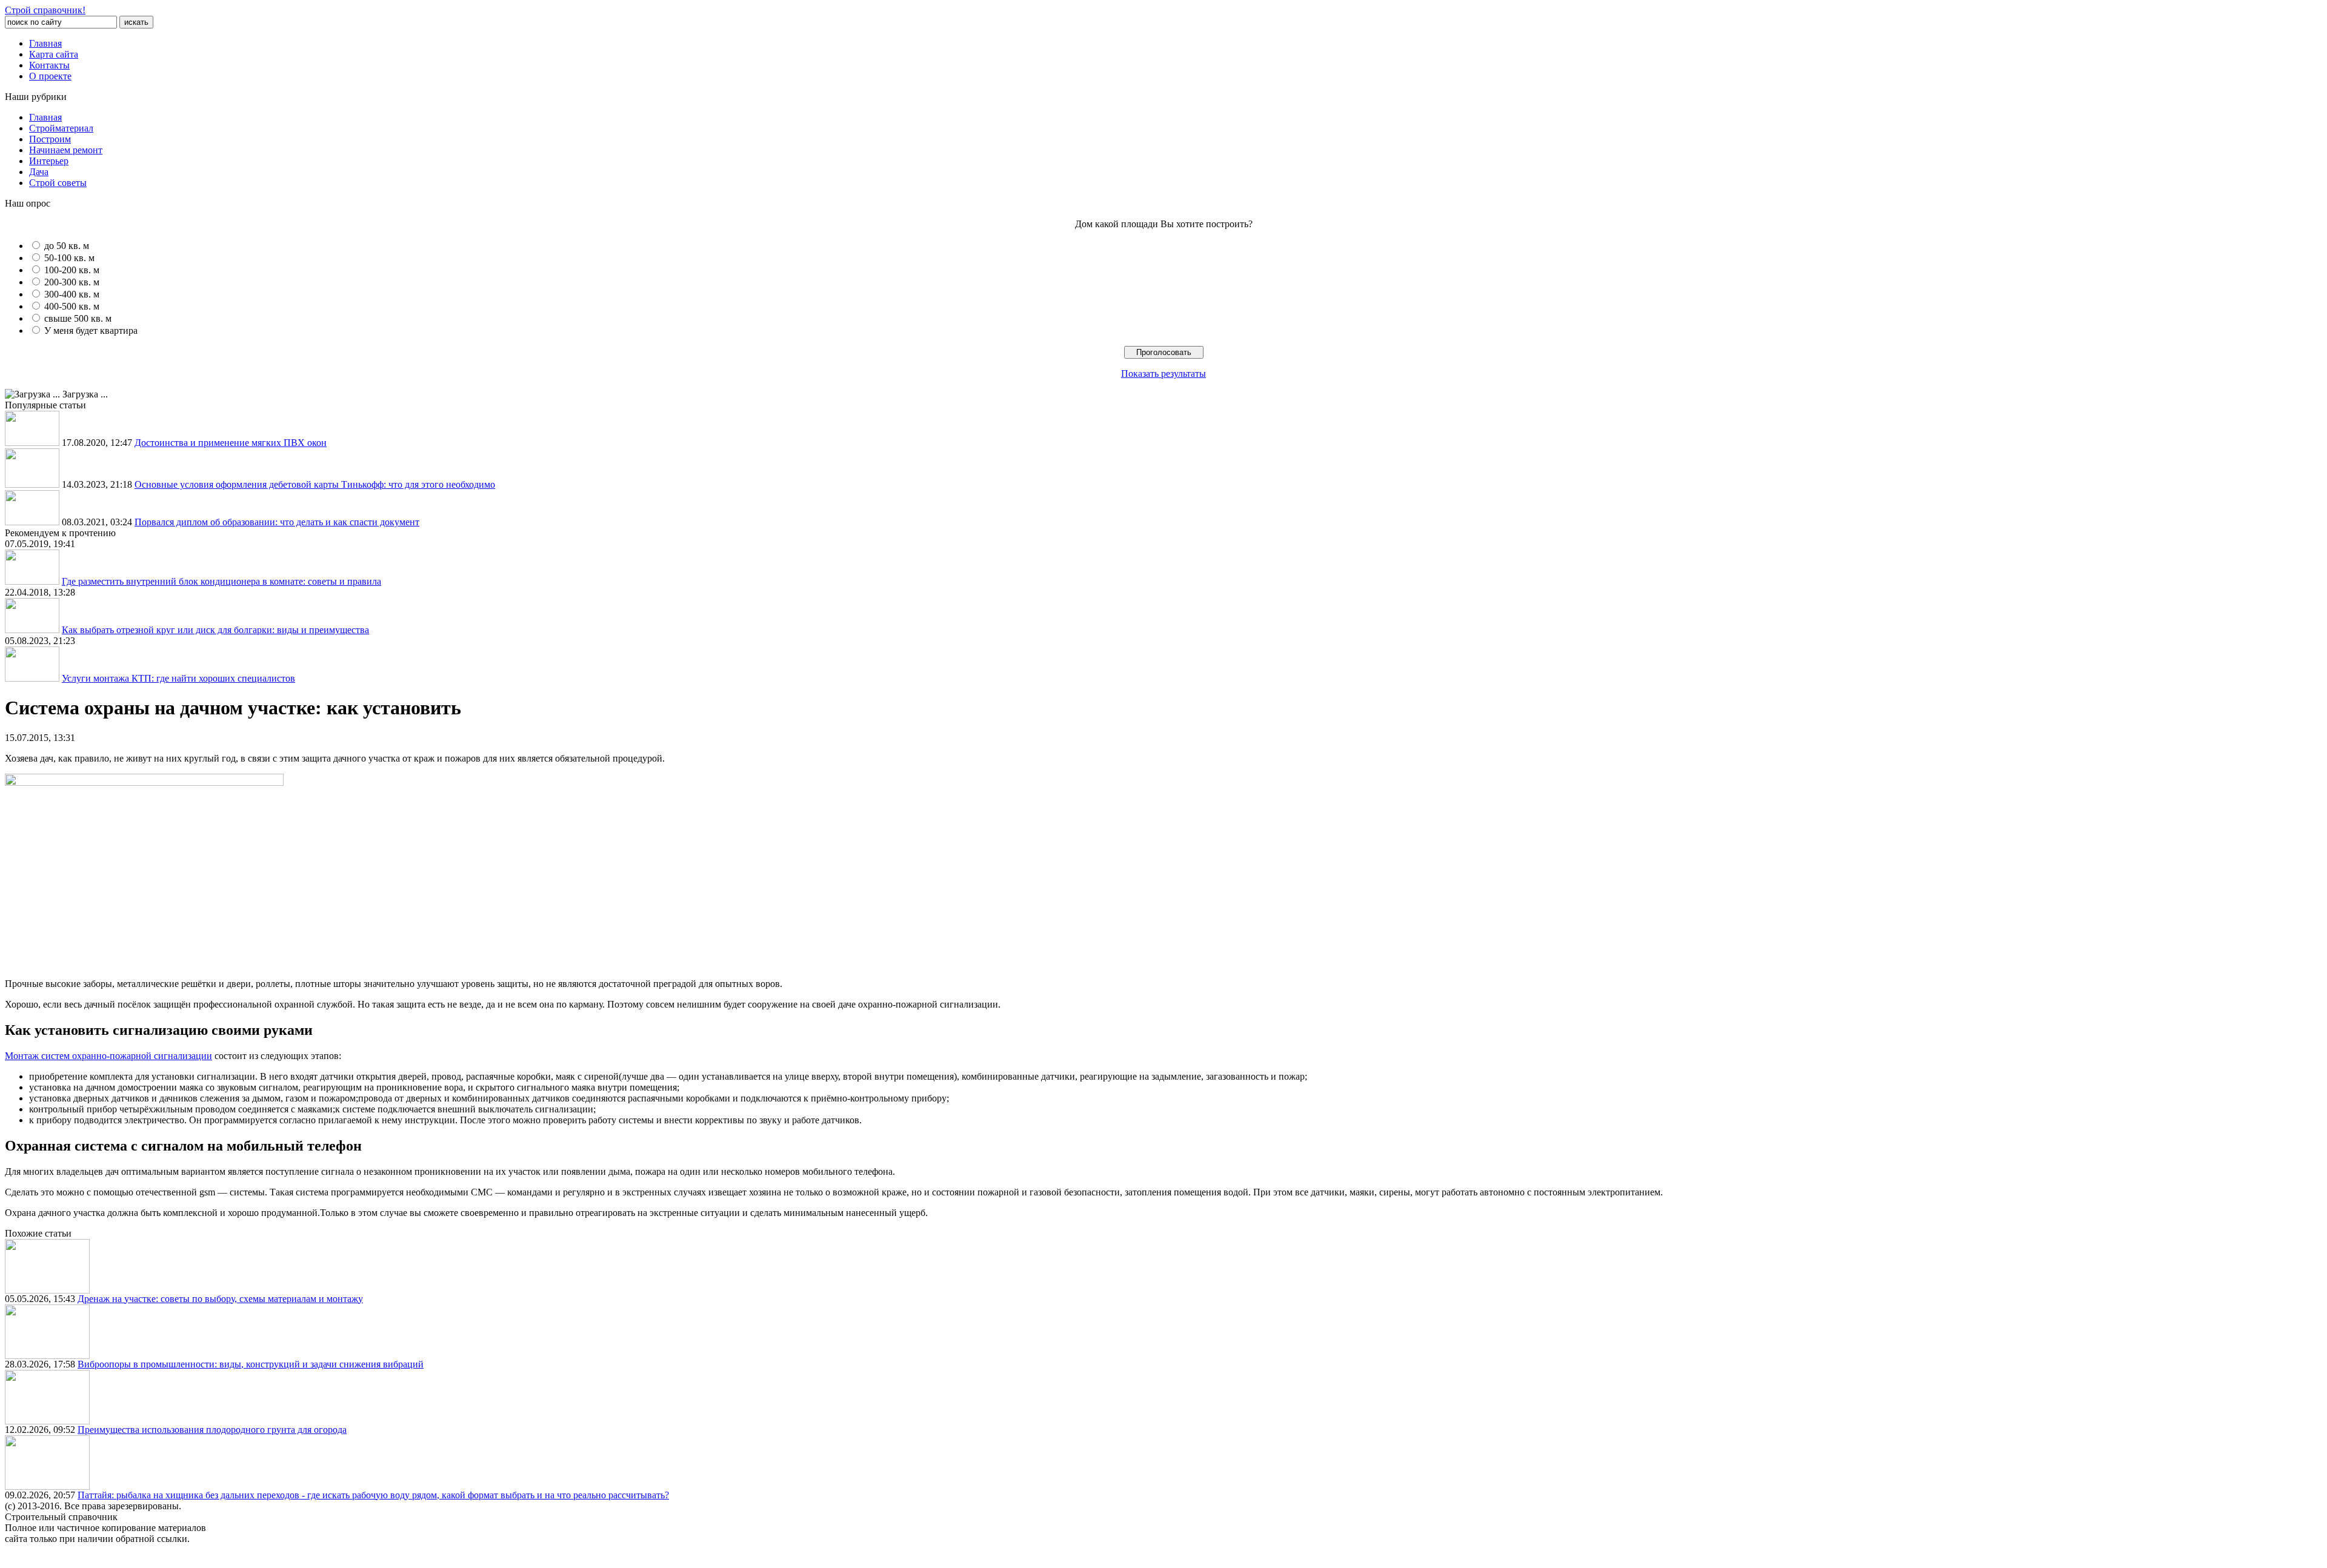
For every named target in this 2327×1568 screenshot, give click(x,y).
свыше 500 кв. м (78, 318)
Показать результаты (1163, 374)
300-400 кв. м (72, 294)
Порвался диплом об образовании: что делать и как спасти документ (277, 522)
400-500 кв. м (72, 306)
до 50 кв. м (67, 246)
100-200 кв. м (72, 270)
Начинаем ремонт (66, 150)
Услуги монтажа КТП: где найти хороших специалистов (178, 678)
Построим (50, 139)
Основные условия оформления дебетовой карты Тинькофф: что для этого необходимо (315, 484)
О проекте (50, 76)
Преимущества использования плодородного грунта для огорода (212, 1430)
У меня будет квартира (91, 331)
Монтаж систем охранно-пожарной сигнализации (108, 1056)
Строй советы (58, 183)
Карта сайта (54, 54)
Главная (45, 43)
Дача (39, 172)
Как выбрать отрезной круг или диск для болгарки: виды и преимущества (215, 630)
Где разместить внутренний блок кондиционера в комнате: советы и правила (221, 581)
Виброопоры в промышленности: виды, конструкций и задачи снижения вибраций (251, 1364)
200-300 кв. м (72, 282)
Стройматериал (61, 128)
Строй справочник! (45, 10)
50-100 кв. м (69, 258)
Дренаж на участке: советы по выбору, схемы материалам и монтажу (220, 1299)
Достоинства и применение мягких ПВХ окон (231, 443)
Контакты (49, 65)
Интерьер (49, 161)
